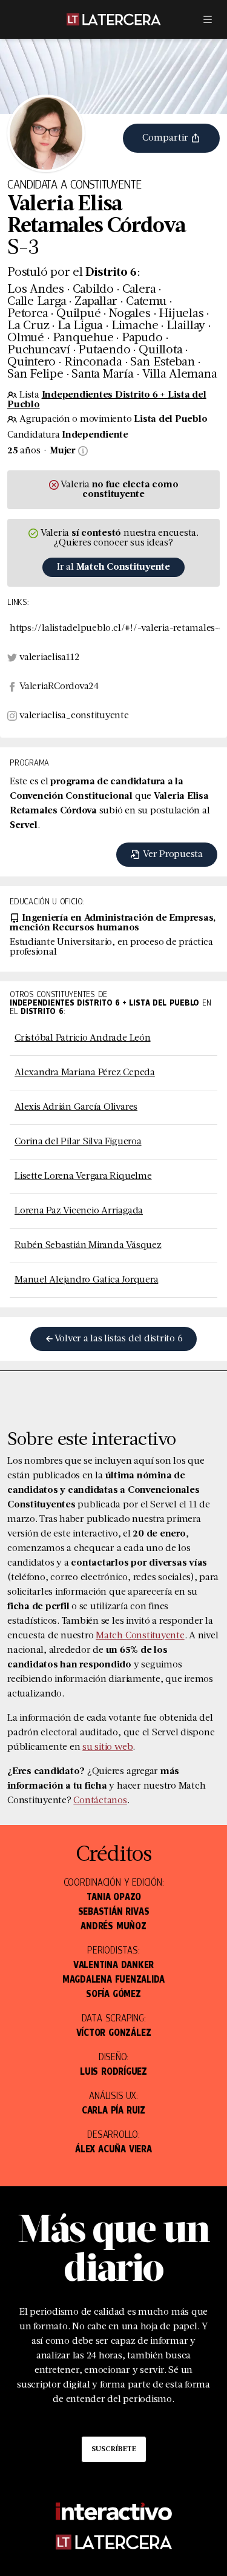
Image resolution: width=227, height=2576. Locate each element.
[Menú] (208, 19)
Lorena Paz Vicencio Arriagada (79, 1211)
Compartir (166, 138)
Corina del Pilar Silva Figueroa (78, 1142)
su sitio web (107, 1747)
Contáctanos (100, 1801)
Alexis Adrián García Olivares (76, 1107)
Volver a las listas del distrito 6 (119, 1339)
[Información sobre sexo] (82, 451)
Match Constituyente (140, 1636)
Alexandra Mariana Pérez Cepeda (85, 1073)
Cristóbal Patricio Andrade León (83, 1038)
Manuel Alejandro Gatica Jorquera (86, 1280)
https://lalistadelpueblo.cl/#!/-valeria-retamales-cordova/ (115, 629)
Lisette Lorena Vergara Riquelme (83, 1176)
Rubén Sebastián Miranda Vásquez (88, 1246)
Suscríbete (114, 2449)
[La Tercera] (114, 19)
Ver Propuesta (172, 855)
